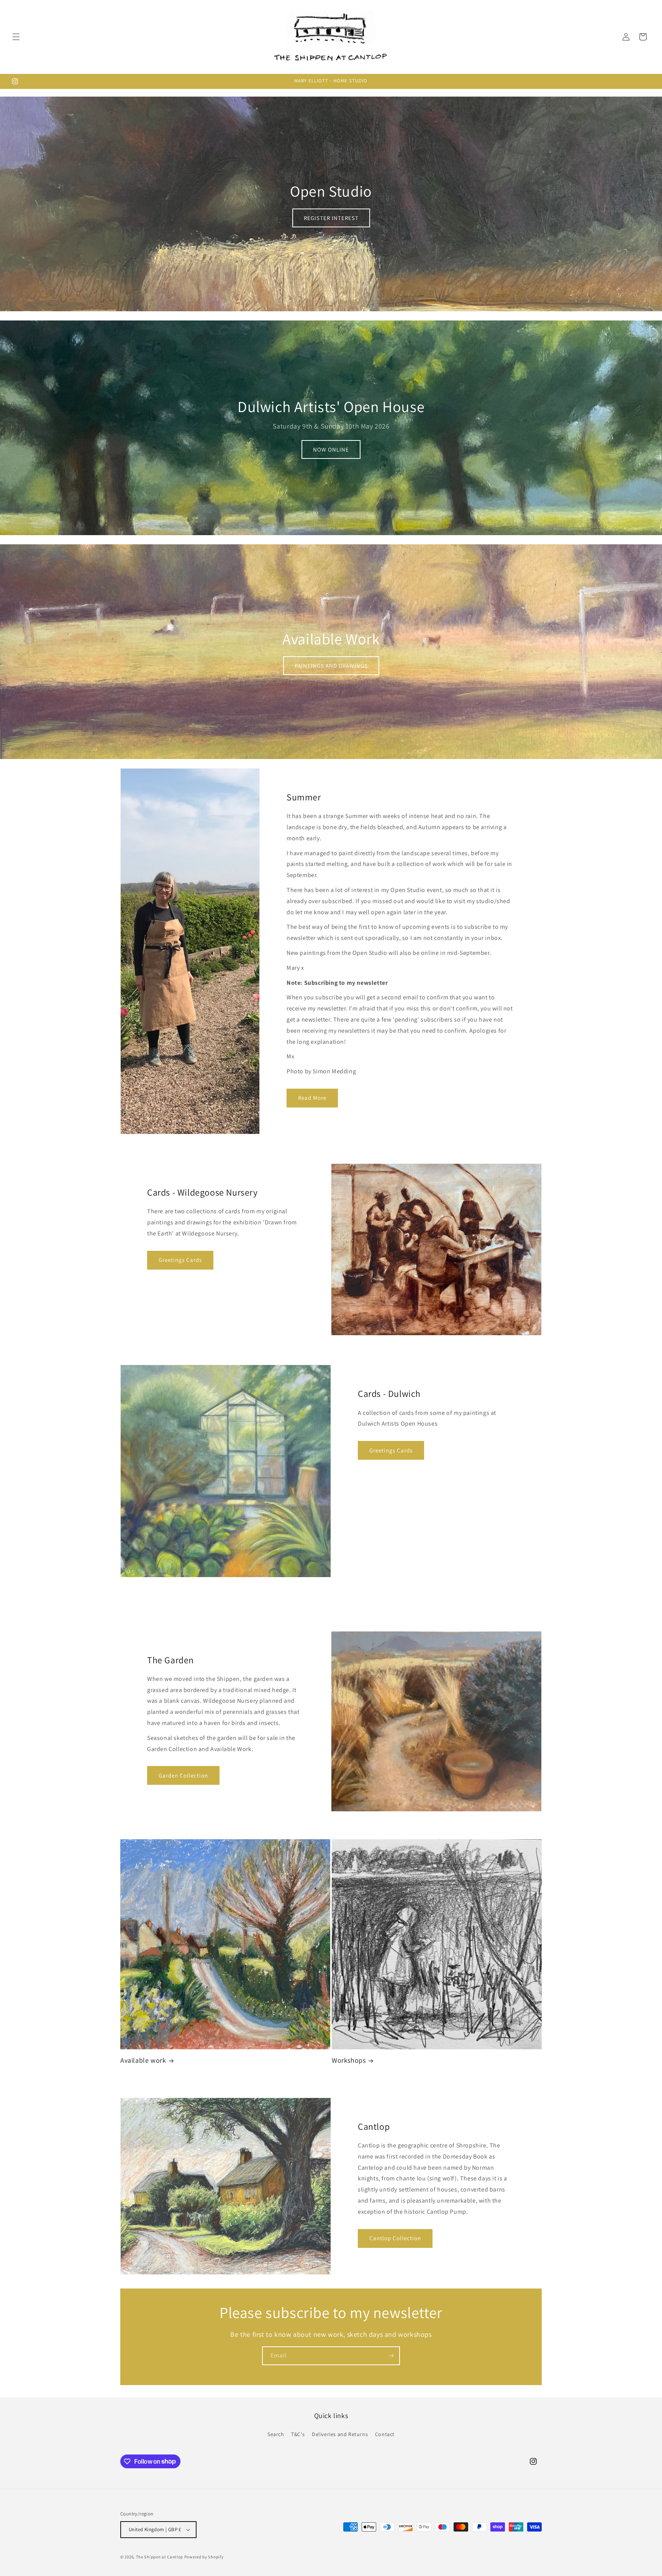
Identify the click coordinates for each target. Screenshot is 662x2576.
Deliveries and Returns (340, 2434)
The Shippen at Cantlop (160, 2557)
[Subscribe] (391, 2356)
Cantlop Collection (395, 2238)
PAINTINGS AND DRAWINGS (331, 665)
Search (276, 2434)
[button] (16, 37)
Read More (312, 1098)
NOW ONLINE (331, 449)
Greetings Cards (180, 1260)
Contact (385, 2434)
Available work (143, 2060)
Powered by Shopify (204, 2557)
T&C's (298, 2434)
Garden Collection (183, 1775)
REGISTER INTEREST (331, 218)
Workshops (349, 2060)
